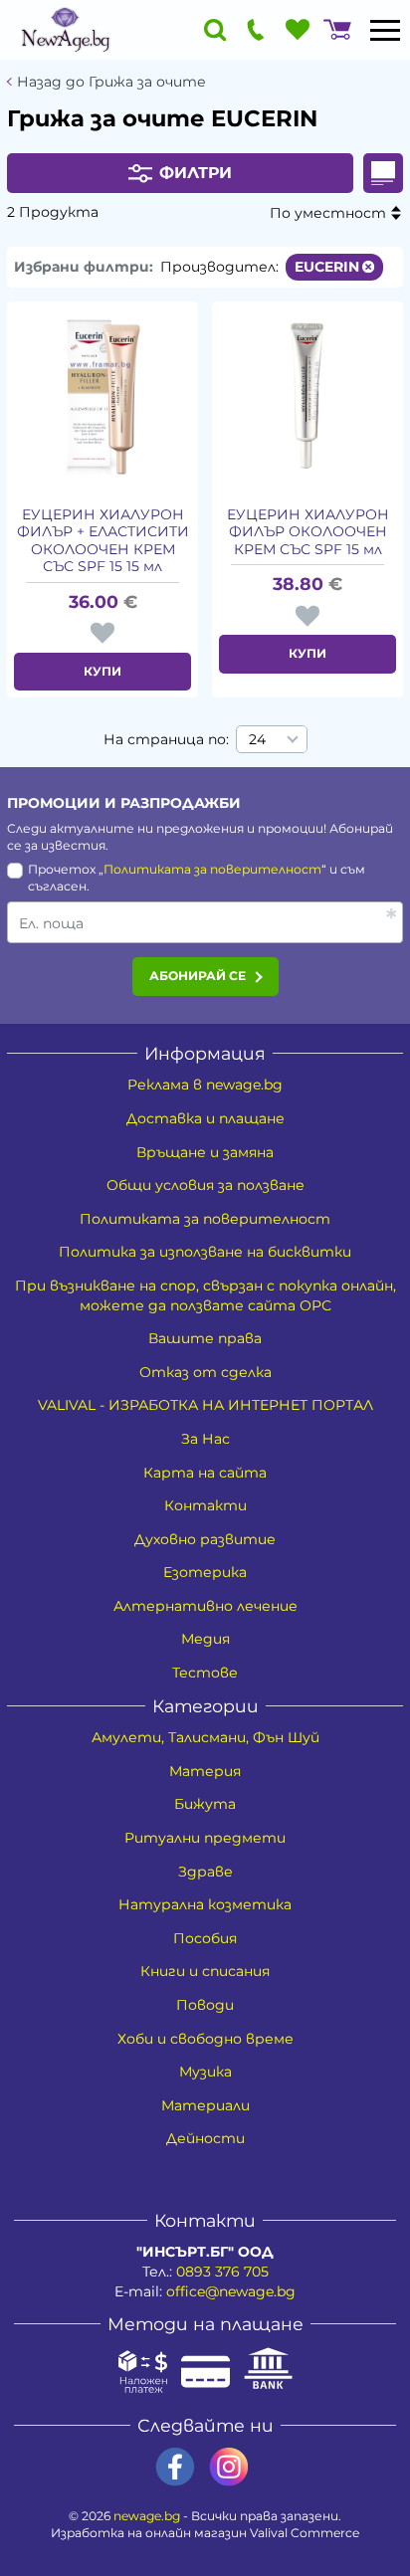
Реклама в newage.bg (205, 1085)
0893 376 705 (222, 2272)
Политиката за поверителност (212, 869)
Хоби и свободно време (205, 2039)
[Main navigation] (385, 30)
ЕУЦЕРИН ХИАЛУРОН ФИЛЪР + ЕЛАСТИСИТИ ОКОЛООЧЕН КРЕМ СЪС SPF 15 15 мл (103, 541)
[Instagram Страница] (229, 2467)
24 (257, 739)
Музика (205, 2072)
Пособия (205, 1938)
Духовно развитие (205, 1539)
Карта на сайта (205, 1473)
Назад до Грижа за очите (111, 82)
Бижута (205, 1804)
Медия (205, 1639)
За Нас (205, 1439)
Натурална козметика (205, 1904)
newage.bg (147, 2516)
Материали (205, 2105)
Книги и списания (205, 1971)
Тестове (205, 1673)
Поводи (205, 2005)
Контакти (205, 1505)
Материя (205, 1771)
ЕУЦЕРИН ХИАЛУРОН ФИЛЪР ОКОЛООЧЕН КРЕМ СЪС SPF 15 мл (308, 532)
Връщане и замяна (205, 1152)
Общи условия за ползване (205, 1185)
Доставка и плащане (205, 1118)
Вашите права (205, 1338)
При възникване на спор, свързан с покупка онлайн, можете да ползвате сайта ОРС (205, 1295)
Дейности (205, 2138)
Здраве (205, 1872)
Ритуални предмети (205, 1838)
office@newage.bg (231, 2291)
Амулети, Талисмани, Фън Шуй (205, 1737)
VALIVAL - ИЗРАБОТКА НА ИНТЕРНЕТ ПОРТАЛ (205, 1405)
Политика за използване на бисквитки (205, 1252)
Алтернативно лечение (205, 1606)
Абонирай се (198, 976)
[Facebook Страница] (175, 2467)
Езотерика (205, 1572)
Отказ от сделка (205, 1372)
